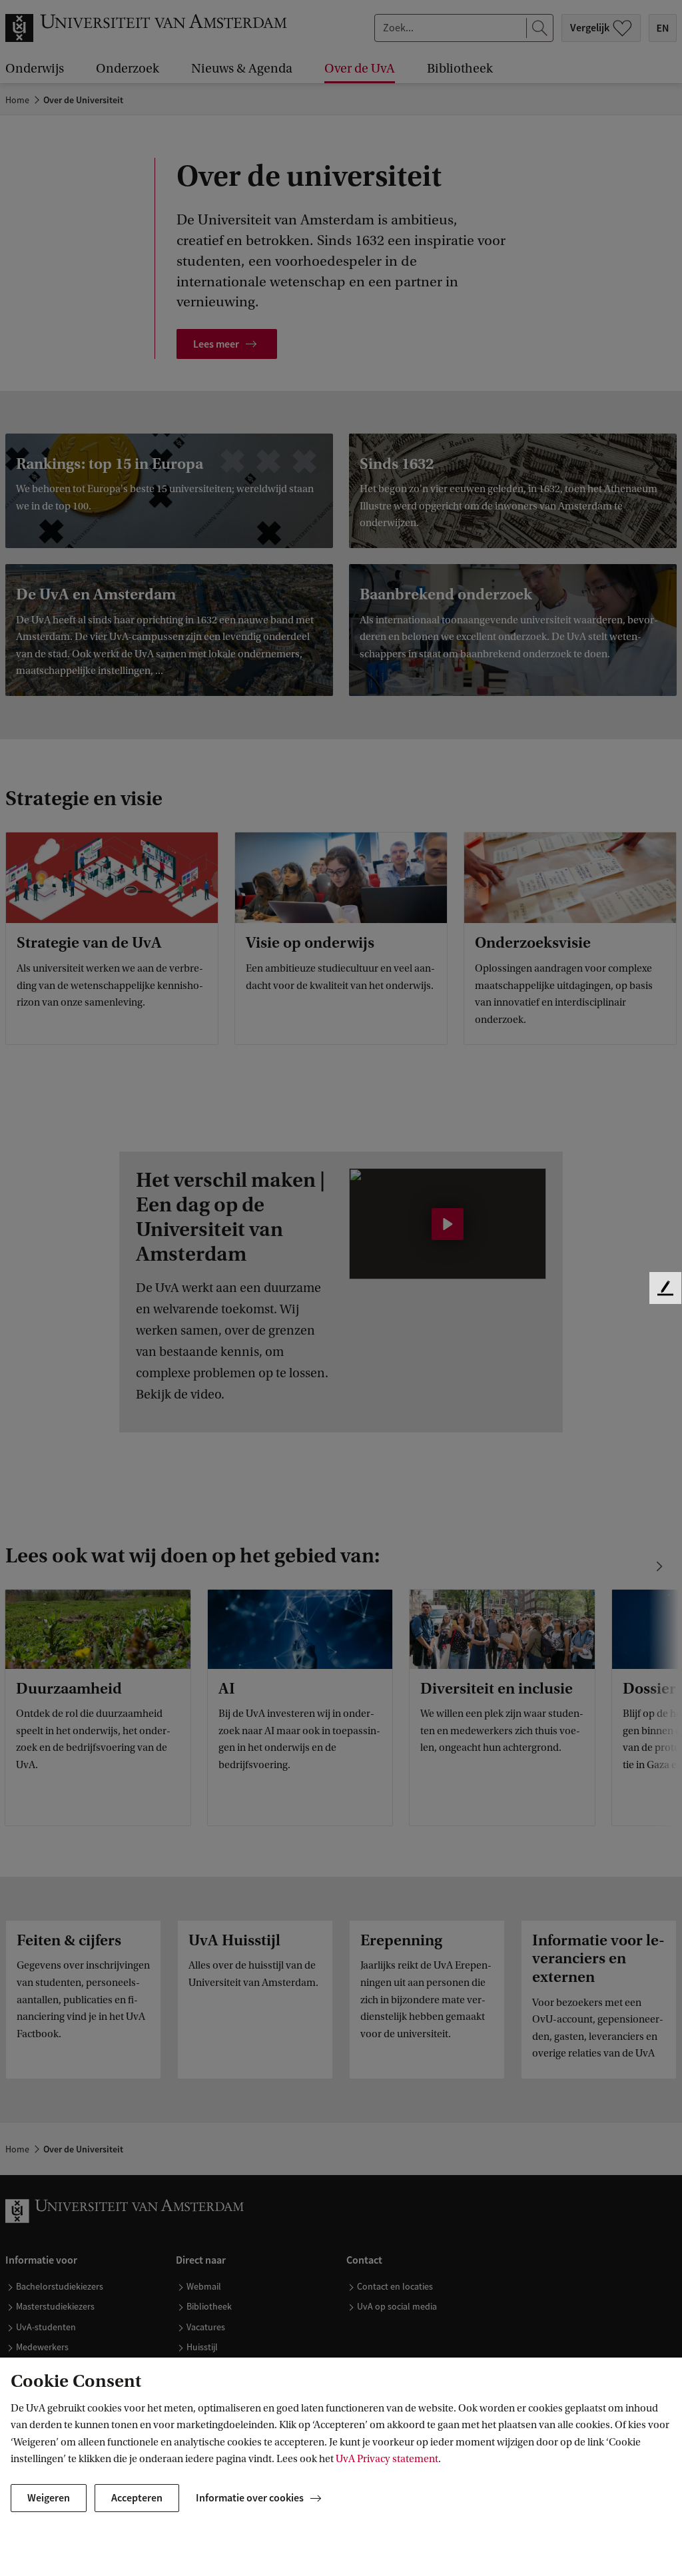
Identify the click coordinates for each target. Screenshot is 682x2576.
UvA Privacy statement (387, 2459)
